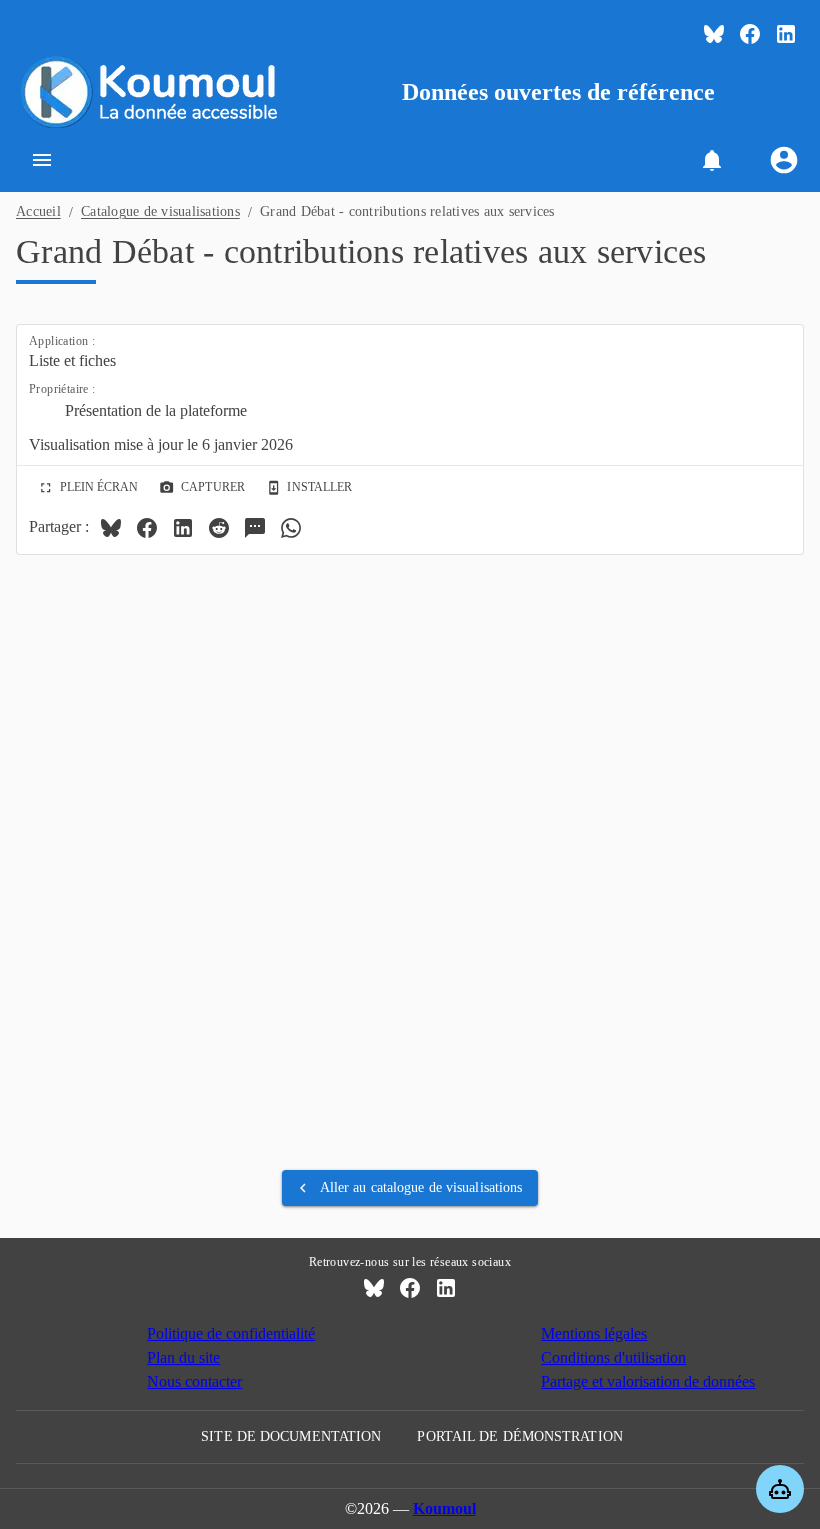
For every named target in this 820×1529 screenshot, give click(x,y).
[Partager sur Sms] (255, 528)
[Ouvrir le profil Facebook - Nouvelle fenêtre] (750, 34)
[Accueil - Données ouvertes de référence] (152, 92)
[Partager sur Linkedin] (183, 528)
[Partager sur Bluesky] (111, 528)
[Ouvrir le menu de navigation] (42, 160)
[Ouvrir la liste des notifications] (712, 160)
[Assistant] (780, 1489)
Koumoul (444, 1508)
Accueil (38, 211)
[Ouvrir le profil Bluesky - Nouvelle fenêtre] (714, 34)
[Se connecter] (784, 160)
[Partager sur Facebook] (147, 528)
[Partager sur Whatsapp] (291, 528)
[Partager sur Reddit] (219, 528)
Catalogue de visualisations (160, 211)
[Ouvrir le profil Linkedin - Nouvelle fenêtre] (786, 34)
